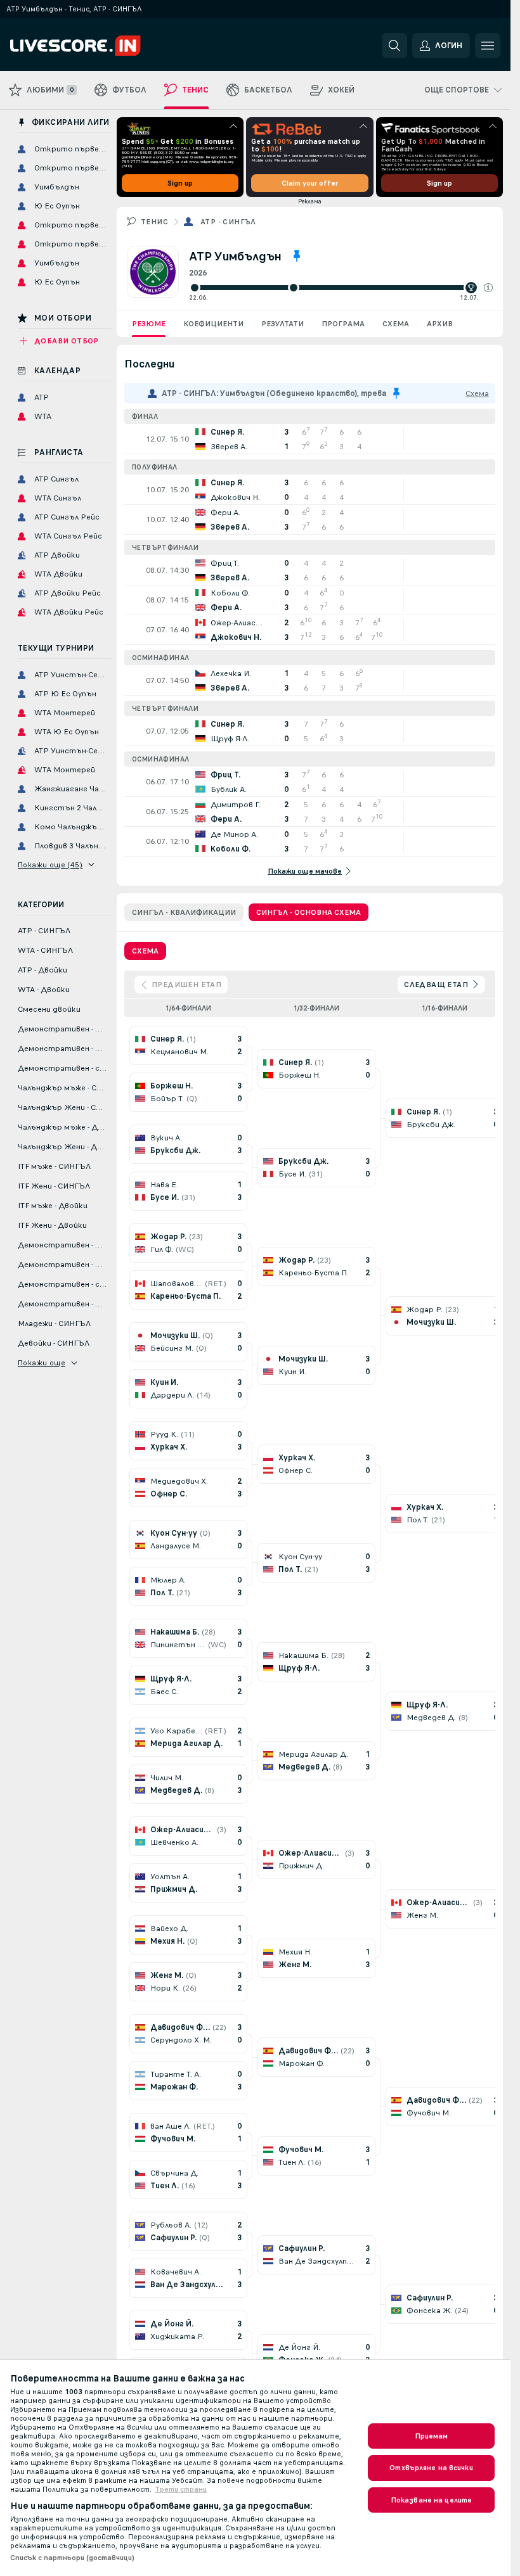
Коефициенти (213, 324)
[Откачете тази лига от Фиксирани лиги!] (297, 256)
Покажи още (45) (50, 865)
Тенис (154, 222)
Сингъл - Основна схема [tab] (309, 912)
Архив (440, 324)
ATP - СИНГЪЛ (228, 222)
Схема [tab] (145, 951)
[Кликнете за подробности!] (310, 439)
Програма (343, 324)
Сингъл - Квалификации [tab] (184, 912)
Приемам (432, 2436)
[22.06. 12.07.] (341, 288)
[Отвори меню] (488, 46)
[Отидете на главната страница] (97, 46)
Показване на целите (431, 2500)
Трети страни (181, 2489)
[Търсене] (394, 46)
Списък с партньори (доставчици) (72, 2558)
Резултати (283, 324)
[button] (488, 288)
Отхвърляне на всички (431, 2468)
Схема (396, 324)
